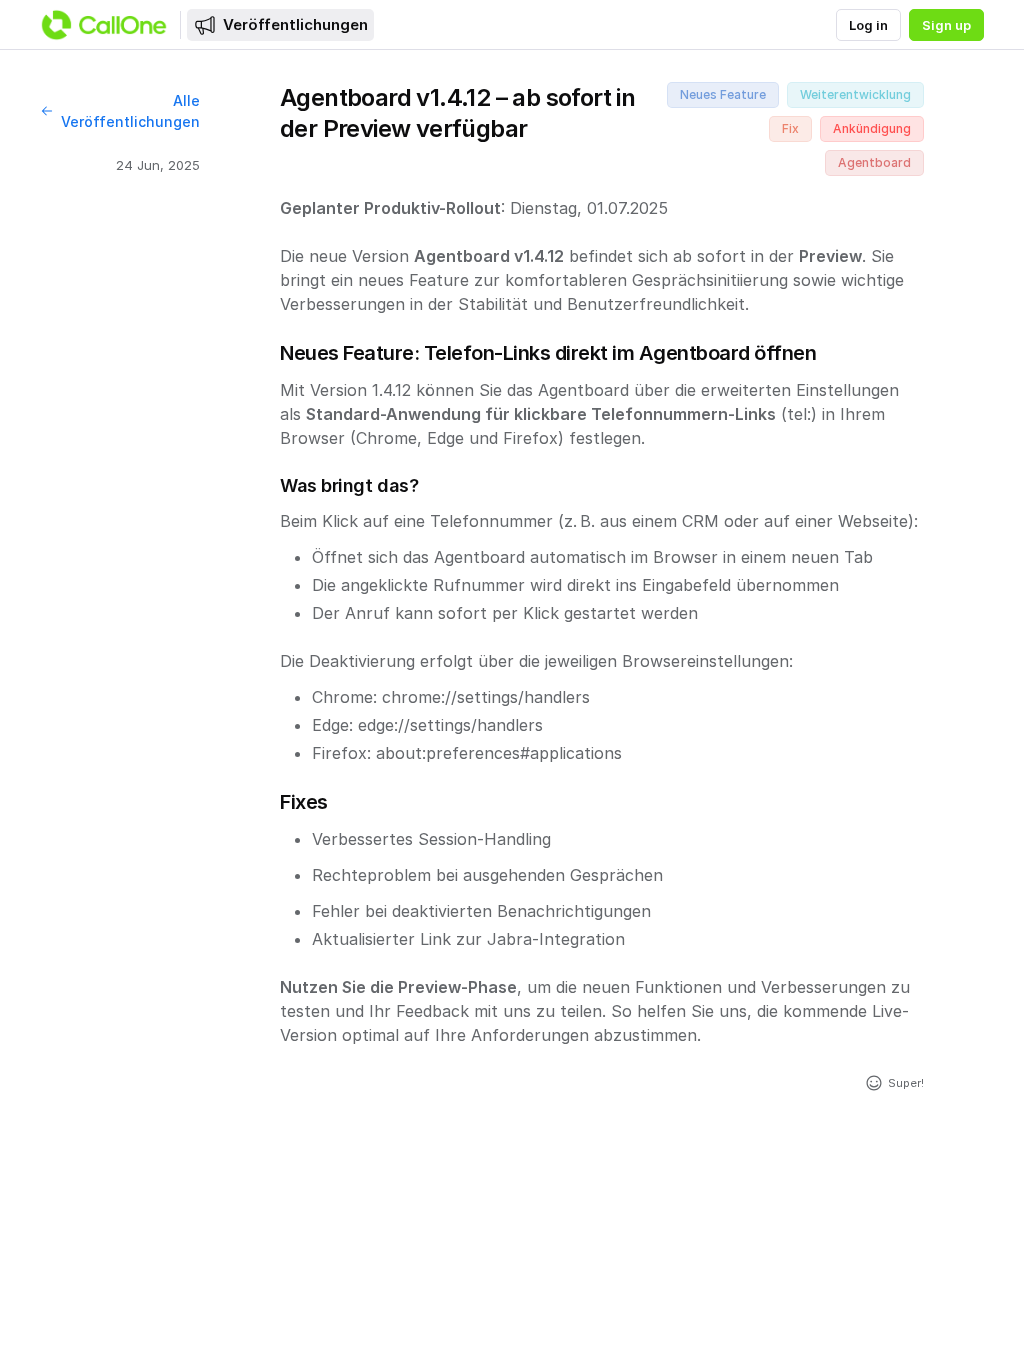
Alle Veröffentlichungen (130, 111)
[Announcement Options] (946, 98)
